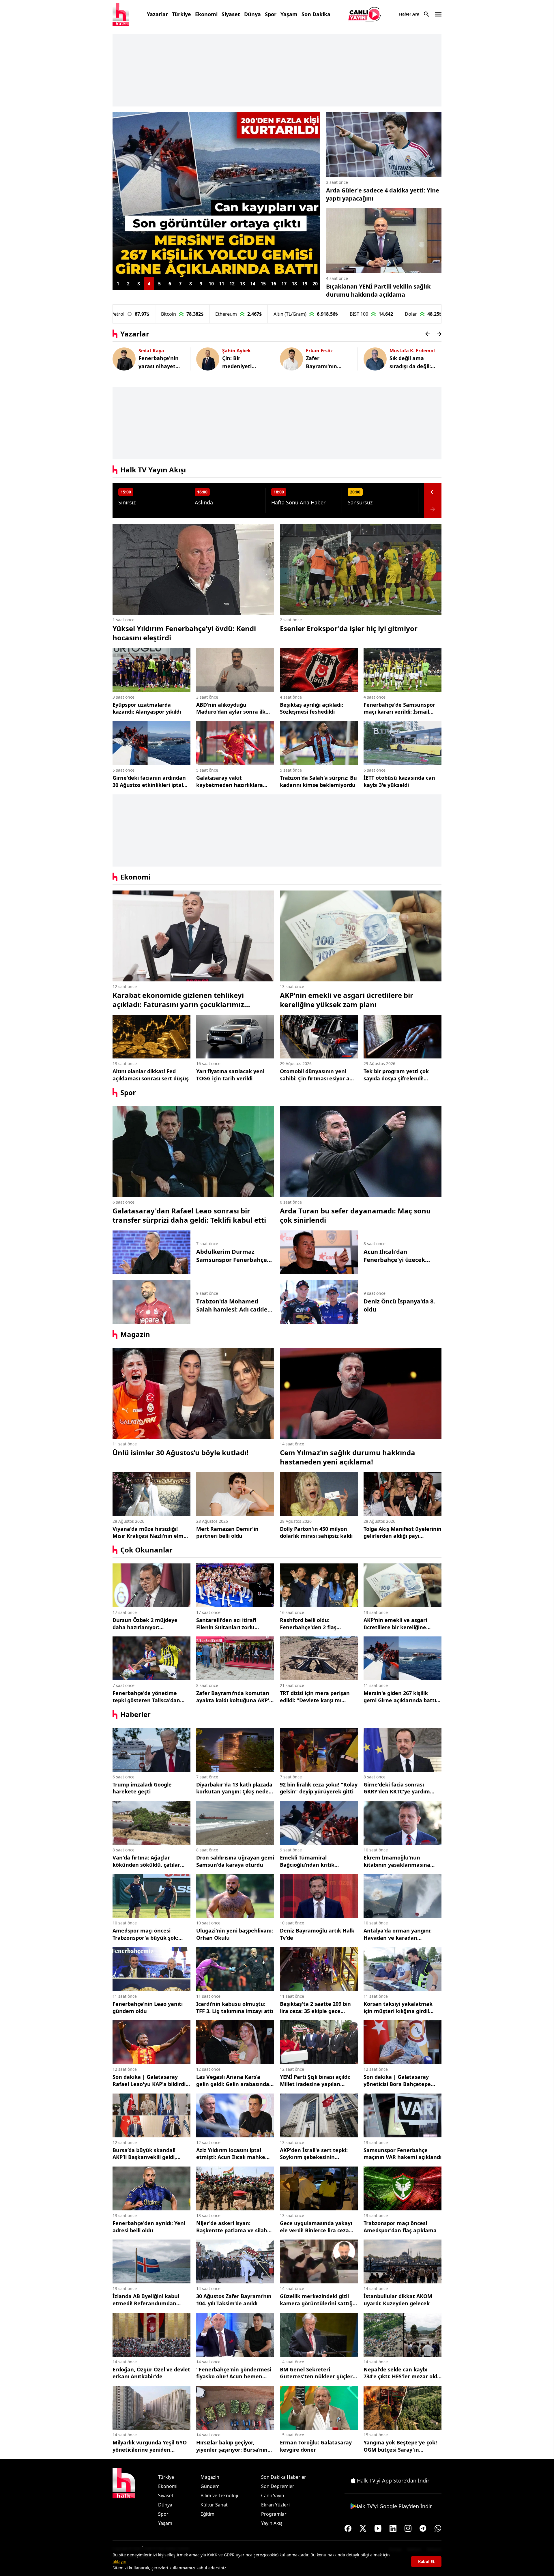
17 (284, 284)
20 (315, 284)
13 (242, 284)
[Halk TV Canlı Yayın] (365, 14)
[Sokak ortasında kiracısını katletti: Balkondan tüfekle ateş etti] (216, 195)
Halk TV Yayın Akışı (153, 470)
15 (263, 284)
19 (305, 284)
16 (274, 284)
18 (294, 284)
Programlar (274, 2514)
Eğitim (207, 2514)
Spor (271, 14)
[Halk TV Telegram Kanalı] (423, 2528)
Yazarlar (157, 14)
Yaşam (289, 14)
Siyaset (231, 14)
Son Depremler (278, 2486)
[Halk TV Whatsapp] (438, 2528)
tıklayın (119, 2561)
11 (222, 284)
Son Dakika (316, 14)
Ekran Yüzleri (275, 2505)
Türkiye (181, 14)
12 (232, 284)
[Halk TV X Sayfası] (363, 2528)
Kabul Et (426, 2561)
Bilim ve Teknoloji (219, 2495)
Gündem (210, 2486)
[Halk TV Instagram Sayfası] (408, 2528)
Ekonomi (206, 14)
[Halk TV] (121, 14)
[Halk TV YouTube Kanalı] (378, 2528)
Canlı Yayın (273, 2495)
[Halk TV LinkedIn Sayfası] (393, 2528)
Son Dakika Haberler (284, 2477)
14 (253, 284)
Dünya (252, 14)
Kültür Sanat (214, 2505)
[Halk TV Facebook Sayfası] (348, 2528)
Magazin (135, 1334)
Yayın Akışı (272, 2523)
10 (211, 284)
